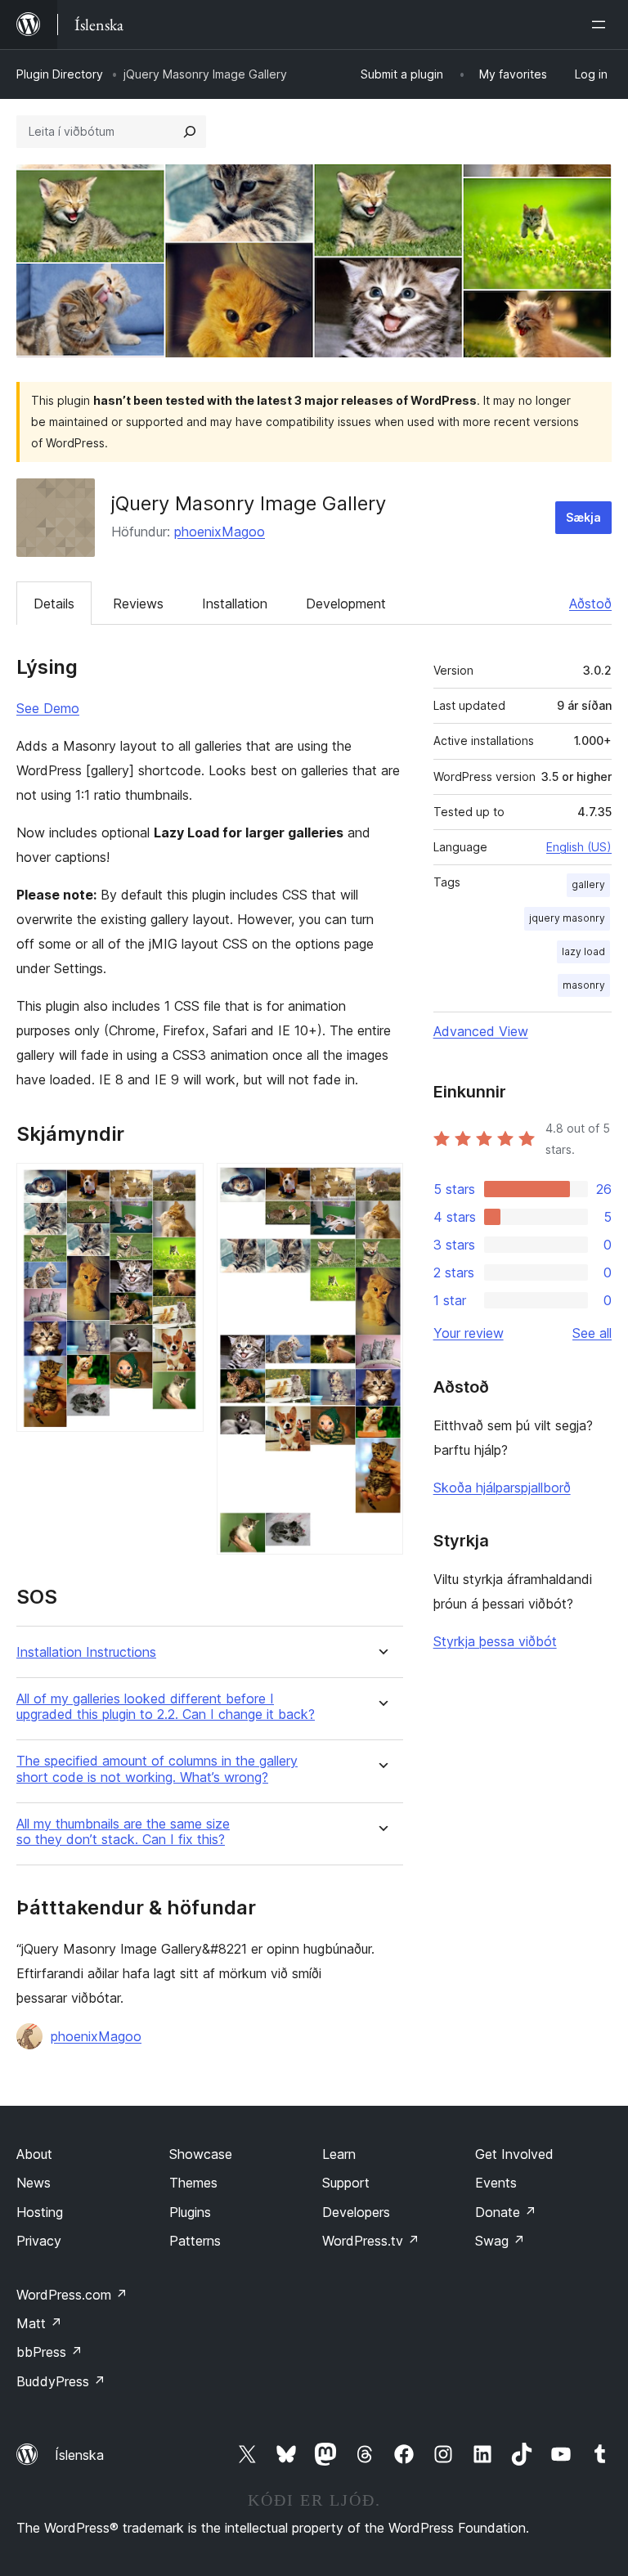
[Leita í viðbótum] (190, 132)
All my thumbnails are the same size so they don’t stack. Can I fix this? (123, 1832)
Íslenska (79, 2455)
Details (54, 604)
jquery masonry (567, 918)
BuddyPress (61, 2381)
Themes (193, 2183)
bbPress (49, 2352)
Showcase (201, 2154)
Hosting (40, 2212)
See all (592, 1333)
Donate (506, 2212)
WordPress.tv (371, 2241)
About (34, 2154)
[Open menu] (602, 25)
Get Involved (514, 2154)
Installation (235, 604)
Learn (339, 2154)
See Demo (48, 708)
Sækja (583, 517)
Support (346, 2183)
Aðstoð (590, 604)
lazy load (583, 951)
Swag (500, 2241)
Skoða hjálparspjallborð (502, 1488)
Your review (469, 1333)
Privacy (39, 2241)
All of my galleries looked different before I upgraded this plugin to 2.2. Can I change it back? (166, 1707)
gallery (588, 884)
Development (346, 604)
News (34, 2183)
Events (496, 2183)
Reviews (138, 604)
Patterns (195, 2241)
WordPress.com (72, 2295)
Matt (39, 2323)
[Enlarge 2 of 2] (381, 1185)
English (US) (579, 847)
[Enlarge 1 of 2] (182, 1185)
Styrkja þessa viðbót (495, 1641)
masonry (584, 985)
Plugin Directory (60, 74)
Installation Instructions (86, 1652)
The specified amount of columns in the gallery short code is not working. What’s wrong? (157, 1769)
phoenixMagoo (220, 532)
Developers (356, 2212)
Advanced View (481, 1031)
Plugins (190, 2212)
